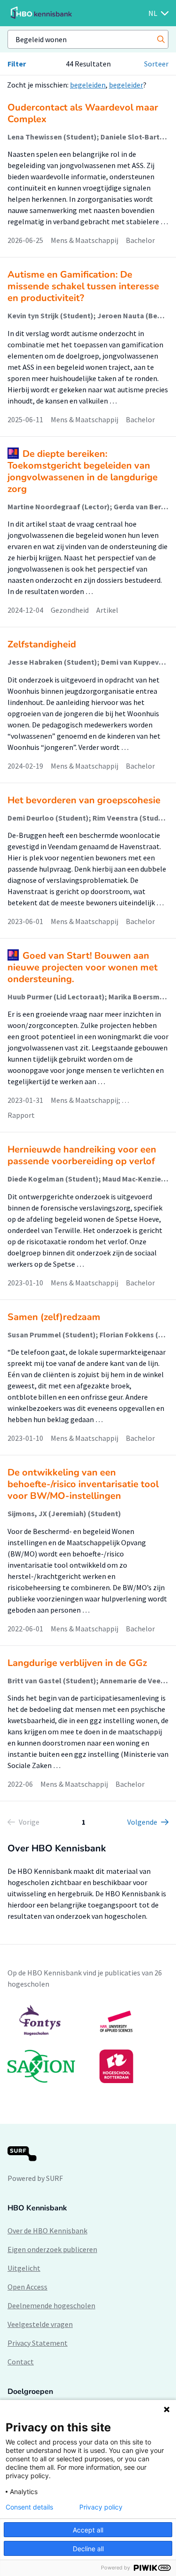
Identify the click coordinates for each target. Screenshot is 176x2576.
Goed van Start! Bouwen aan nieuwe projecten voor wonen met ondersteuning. (83, 967)
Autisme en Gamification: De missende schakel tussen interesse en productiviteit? (83, 286)
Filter (17, 64)
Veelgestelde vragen (40, 2324)
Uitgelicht (24, 2268)
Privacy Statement (38, 2343)
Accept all (88, 2530)
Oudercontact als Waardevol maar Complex (83, 113)
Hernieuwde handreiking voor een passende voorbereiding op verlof (82, 1155)
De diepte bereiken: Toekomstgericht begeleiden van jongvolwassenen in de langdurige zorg (83, 471)
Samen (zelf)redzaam (54, 1317)
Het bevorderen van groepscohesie (84, 800)
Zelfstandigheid (42, 644)
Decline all (88, 2549)
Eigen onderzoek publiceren (52, 2249)
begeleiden (88, 85)
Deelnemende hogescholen (51, 2305)
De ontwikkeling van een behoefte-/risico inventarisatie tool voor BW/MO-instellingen (83, 1484)
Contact (21, 2362)
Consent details (29, 2507)
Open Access (27, 2287)
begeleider (126, 85)
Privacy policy (101, 2507)
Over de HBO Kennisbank (47, 2231)
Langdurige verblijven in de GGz (77, 1663)
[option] (88, 2044)
